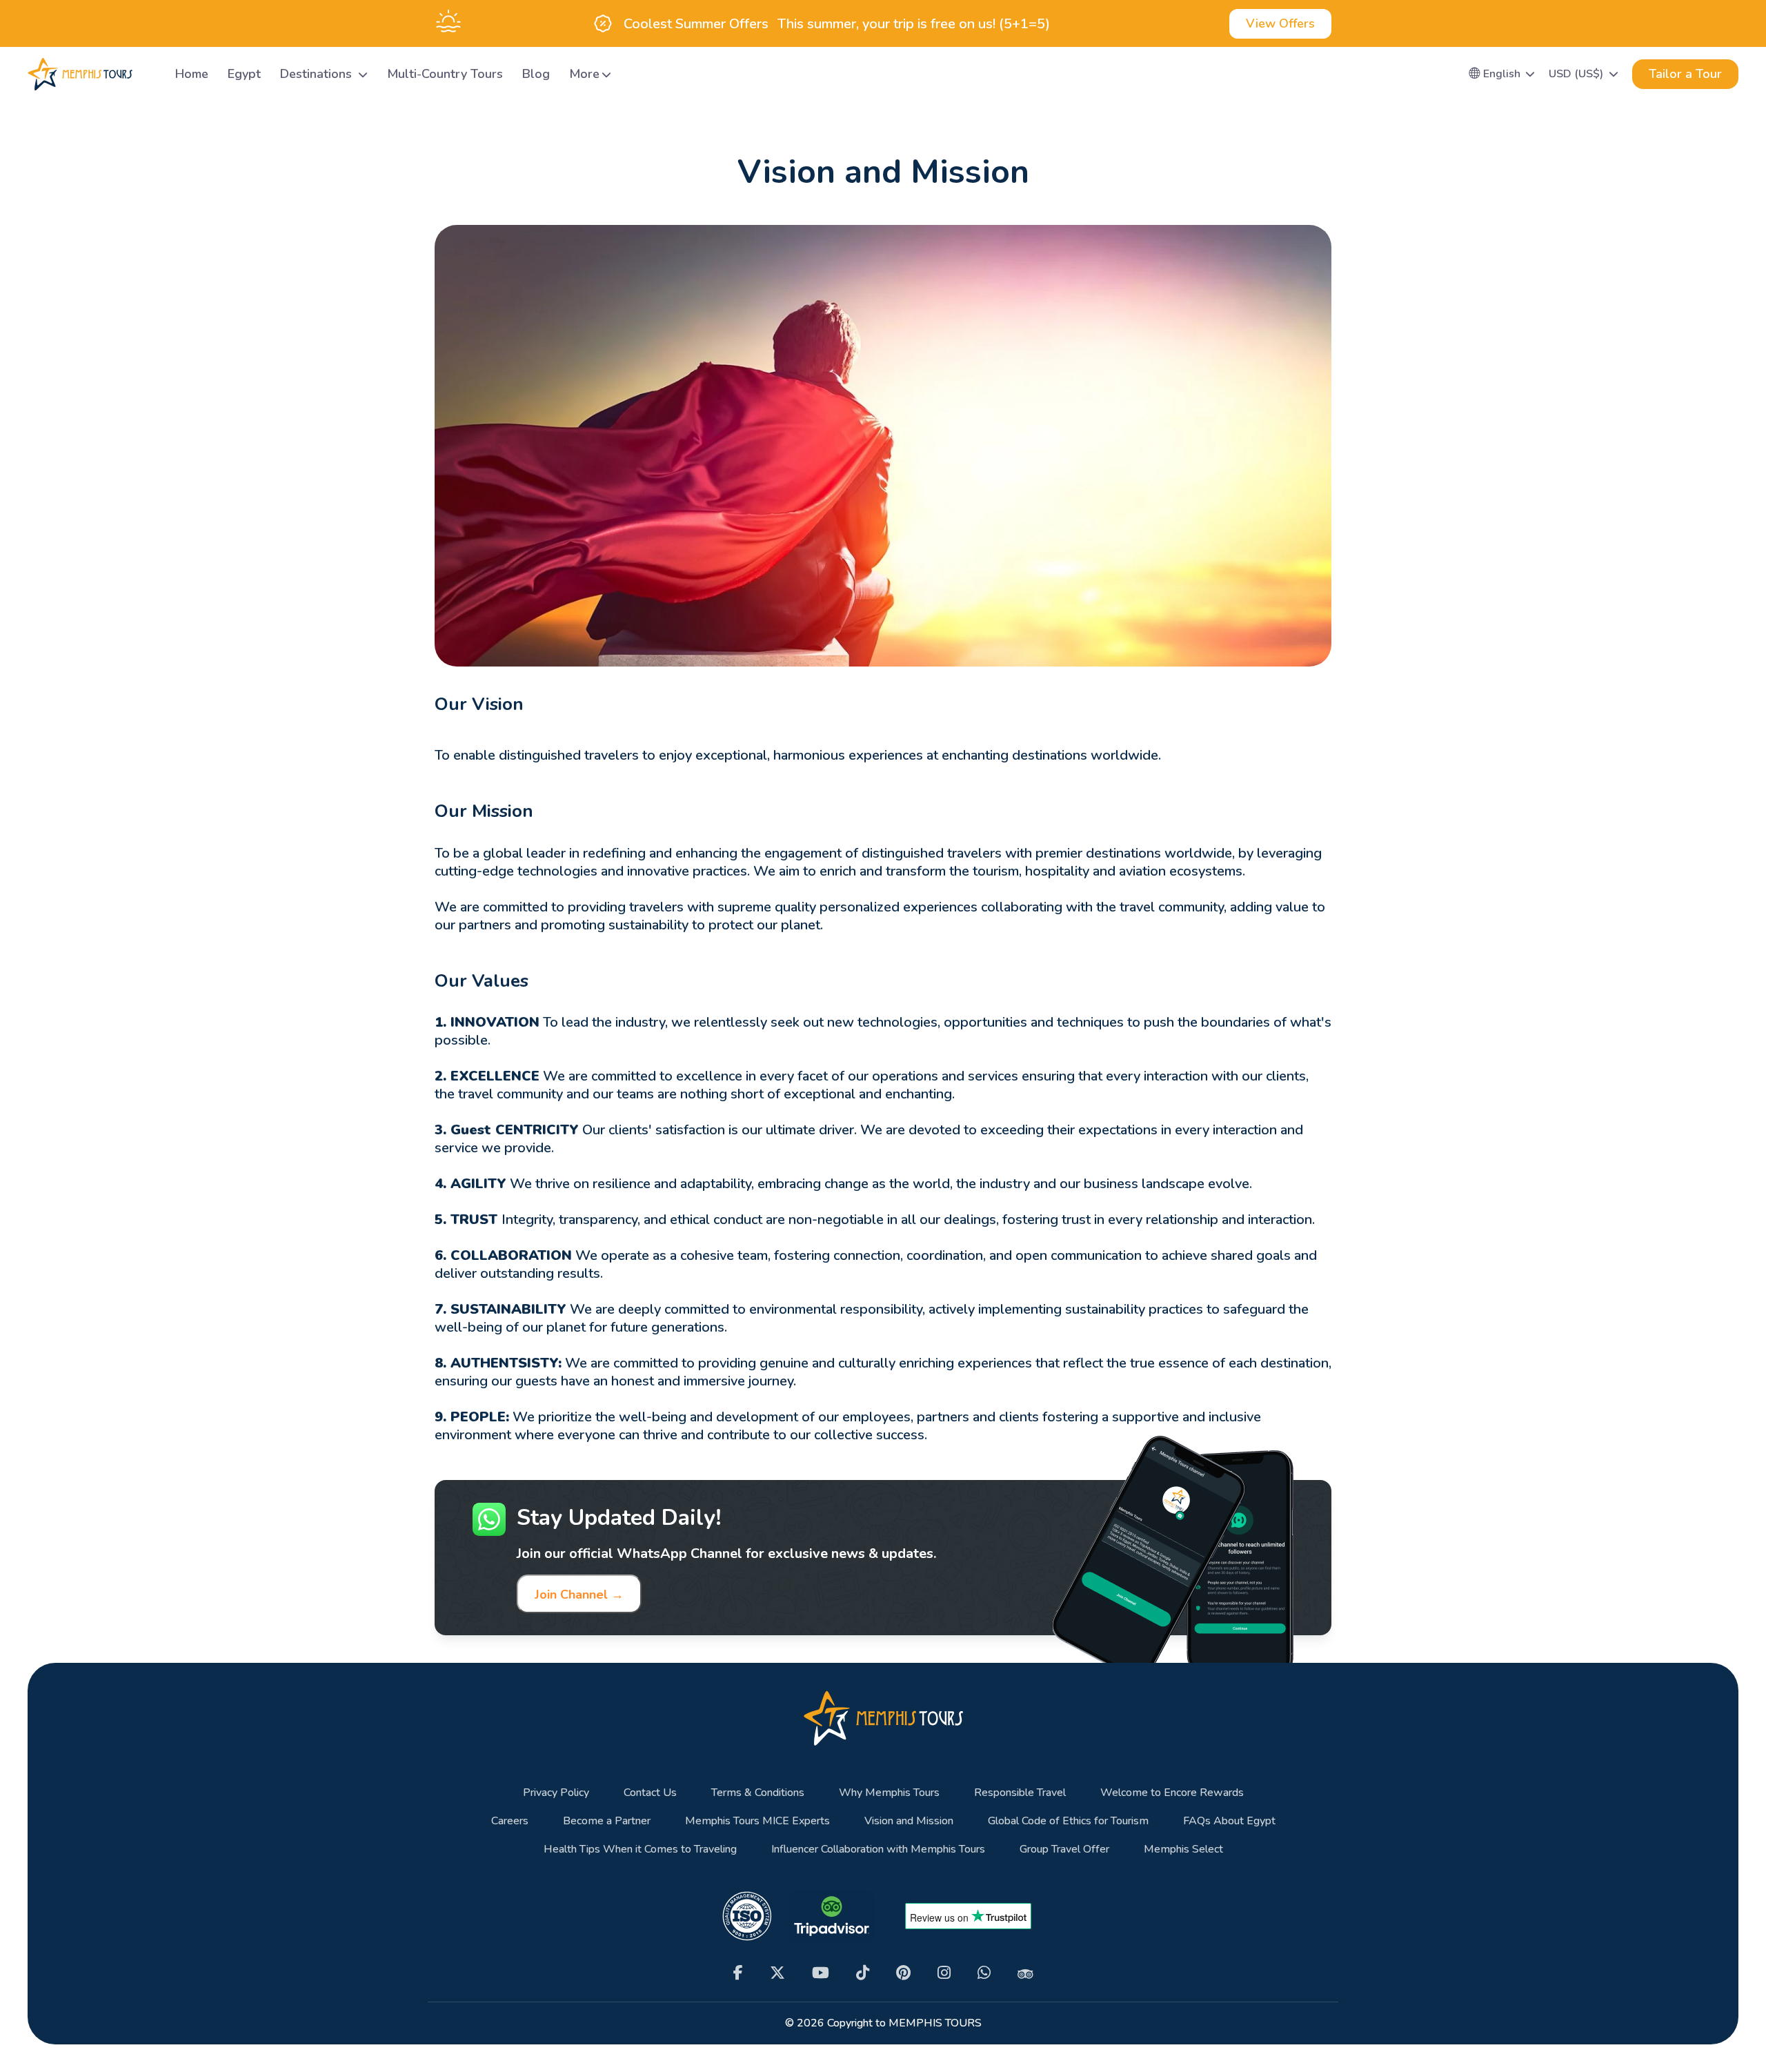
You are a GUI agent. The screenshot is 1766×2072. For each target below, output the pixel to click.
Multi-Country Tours (445, 74)
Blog (536, 74)
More (584, 74)
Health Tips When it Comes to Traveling (640, 1849)
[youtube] (821, 1973)
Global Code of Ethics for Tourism (1068, 1821)
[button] (1502, 74)
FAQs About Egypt (1229, 1821)
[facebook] (738, 1973)
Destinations (318, 74)
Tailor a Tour (1685, 74)
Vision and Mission (909, 1821)
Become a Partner (607, 1821)
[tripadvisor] (1025, 1973)
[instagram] (944, 1973)
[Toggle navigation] (148, 74)
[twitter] (777, 1973)
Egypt (244, 74)
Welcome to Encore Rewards (1172, 1793)
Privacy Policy (556, 1793)
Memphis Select (1183, 1849)
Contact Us (650, 1793)
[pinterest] (903, 1973)
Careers (510, 1821)
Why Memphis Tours (889, 1793)
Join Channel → (579, 1595)
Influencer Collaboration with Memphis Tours (878, 1849)
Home (192, 74)
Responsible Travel (1020, 1793)
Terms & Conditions (758, 1793)
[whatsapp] (984, 1973)
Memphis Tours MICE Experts (757, 1821)
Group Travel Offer (1064, 1849)
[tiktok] (863, 1973)
